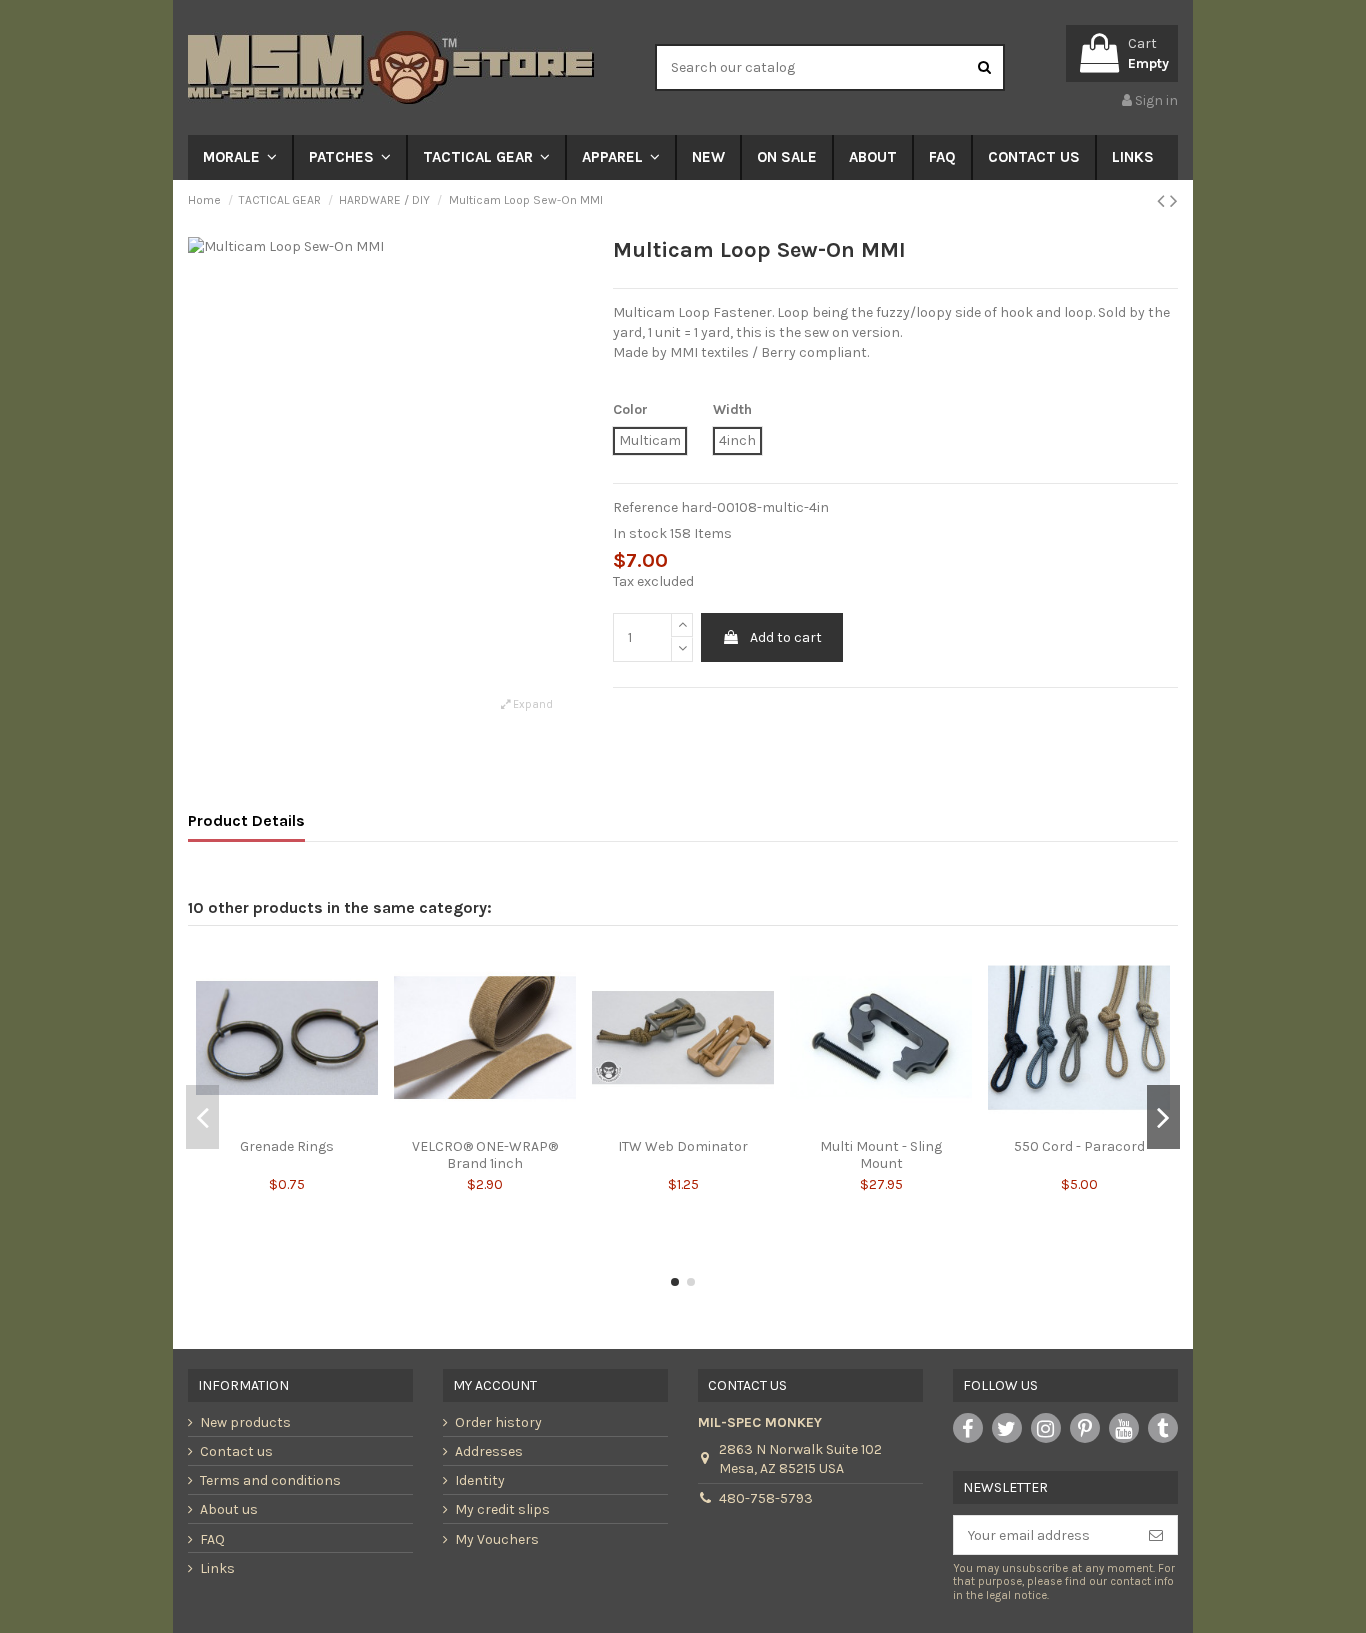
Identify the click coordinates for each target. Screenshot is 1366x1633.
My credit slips (502, 1509)
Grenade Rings (287, 1146)
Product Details (246, 820)
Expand (531, 704)
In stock (640, 533)
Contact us (236, 1451)
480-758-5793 (766, 1498)
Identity (480, 1480)
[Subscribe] (1156, 1535)
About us (229, 1509)
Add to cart (786, 637)
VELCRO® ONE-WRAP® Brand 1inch (485, 1155)
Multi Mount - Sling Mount (881, 1155)
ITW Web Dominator (683, 1146)
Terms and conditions (270, 1480)
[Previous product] (1163, 201)
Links (217, 1568)
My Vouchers (497, 1539)
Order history (498, 1422)
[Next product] (1174, 201)
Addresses (489, 1451)
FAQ (212, 1539)
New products (245, 1422)
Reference (645, 507)
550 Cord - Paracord (1079, 1146)
